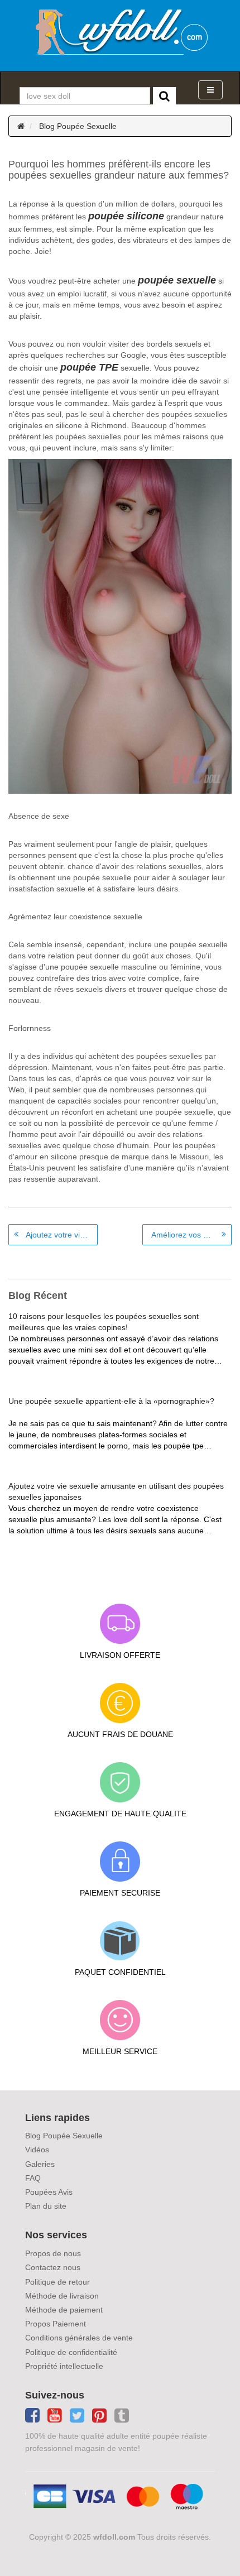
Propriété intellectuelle (64, 2366)
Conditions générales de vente (79, 2338)
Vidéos (37, 2150)
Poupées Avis (49, 2192)
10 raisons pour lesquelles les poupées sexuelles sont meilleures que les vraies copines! (104, 1322)
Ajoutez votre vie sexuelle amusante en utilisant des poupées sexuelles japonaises (62, 1235)
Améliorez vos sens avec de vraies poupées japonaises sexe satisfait (191, 1235)
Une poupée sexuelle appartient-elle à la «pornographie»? (111, 1401)
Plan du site (46, 2206)
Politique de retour (57, 2282)
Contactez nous (53, 2267)
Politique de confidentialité (71, 2352)
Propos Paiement (56, 2324)
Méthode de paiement (64, 2310)
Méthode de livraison (62, 2296)
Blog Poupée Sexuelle (78, 126)
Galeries (40, 2164)
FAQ (33, 2178)
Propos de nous (53, 2253)
